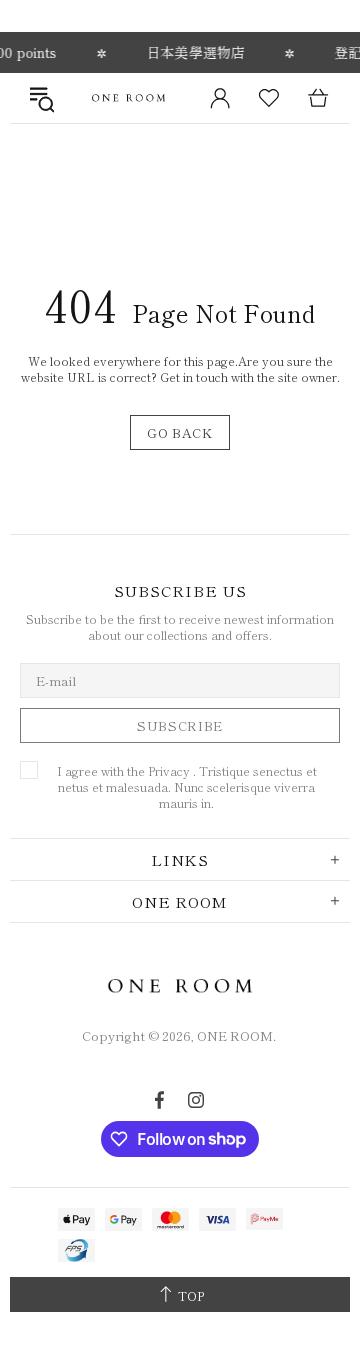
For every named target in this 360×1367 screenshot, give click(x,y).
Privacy (169, 771)
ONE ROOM (128, 97)
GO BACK (180, 432)
